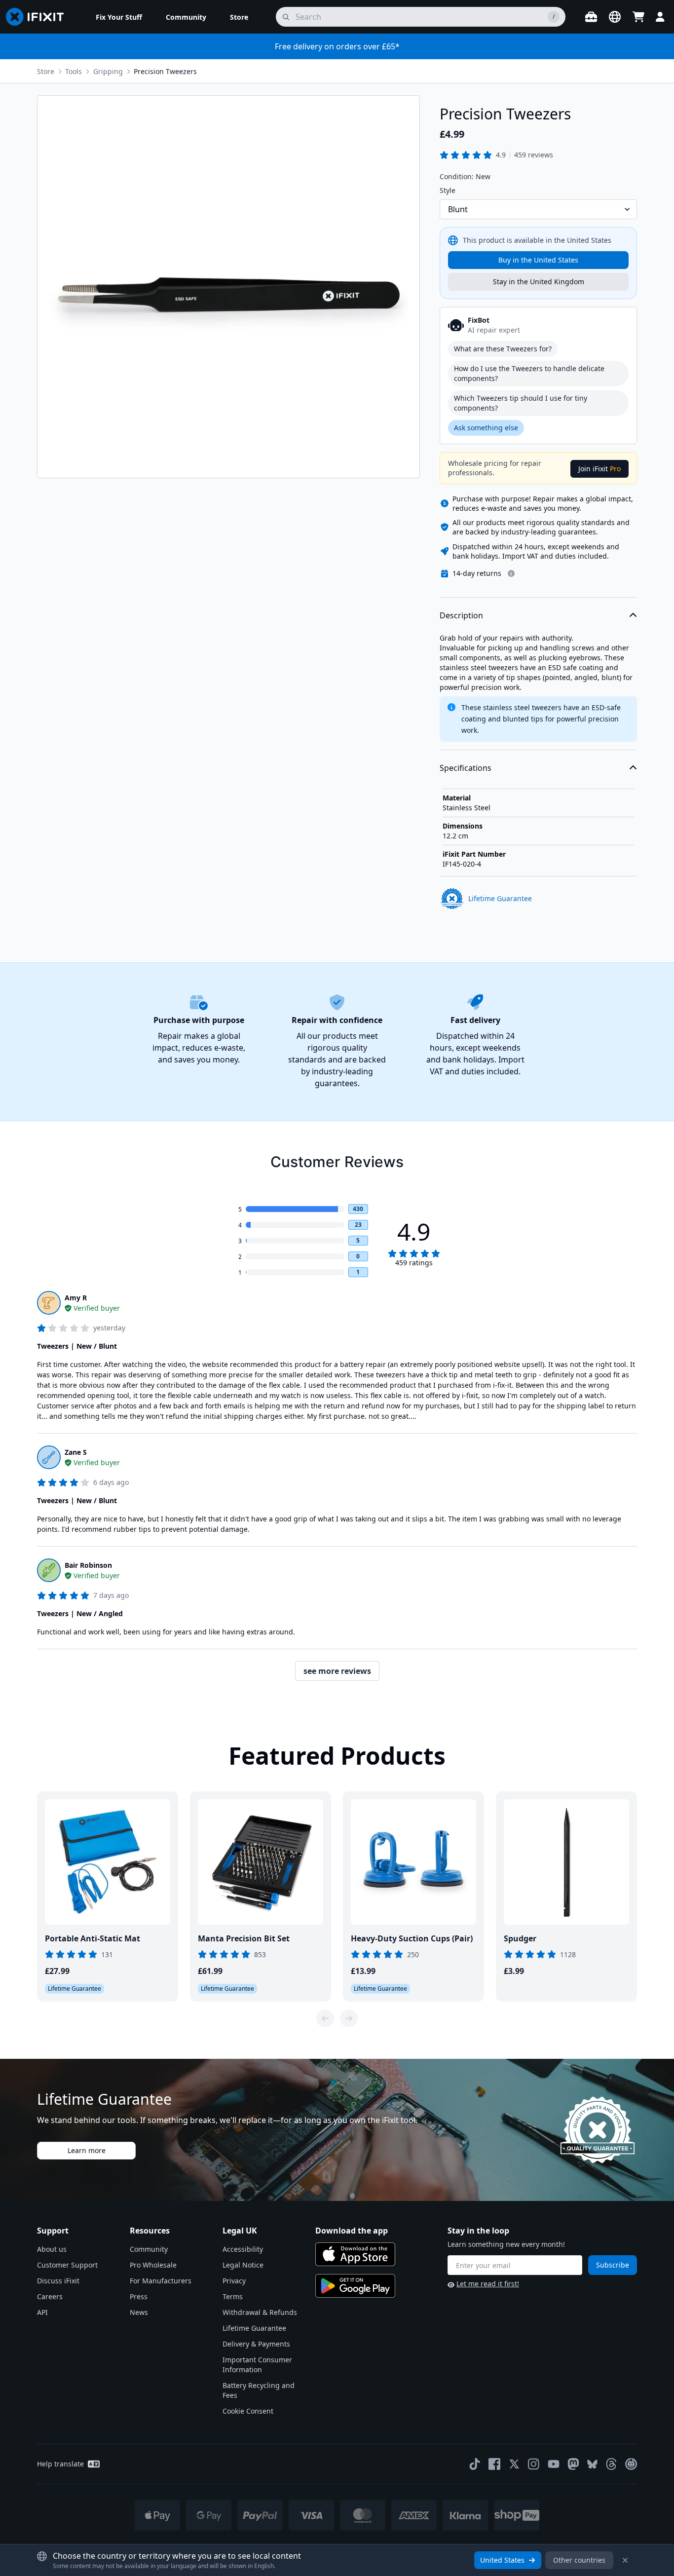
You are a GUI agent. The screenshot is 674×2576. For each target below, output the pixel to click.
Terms (233, 2296)
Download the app (352, 2231)
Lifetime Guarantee (254, 2328)
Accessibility (243, 2249)
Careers (50, 2296)
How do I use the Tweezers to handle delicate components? (529, 373)
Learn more (87, 2150)
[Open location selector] (615, 17)
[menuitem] (119, 17)
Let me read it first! (488, 2284)
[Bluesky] (592, 2464)
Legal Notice (243, 2265)
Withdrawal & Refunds (260, 2312)
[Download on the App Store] (355, 2254)
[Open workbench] (591, 17)
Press (139, 2296)
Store (46, 71)
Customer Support (67, 2265)
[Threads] (611, 2464)
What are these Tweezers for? (503, 349)
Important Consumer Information (257, 2365)
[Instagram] (534, 2464)
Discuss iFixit (58, 2281)
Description (461, 615)
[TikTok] (475, 2464)
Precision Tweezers (165, 71)
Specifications (466, 768)
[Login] (660, 17)
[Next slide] (349, 2018)
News (139, 2312)
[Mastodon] (573, 2464)
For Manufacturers (161, 2281)
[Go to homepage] (39, 17)
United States (502, 2560)
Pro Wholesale (153, 2265)
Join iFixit (599, 469)
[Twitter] (514, 2464)
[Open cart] (638, 17)
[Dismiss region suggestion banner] (625, 2560)
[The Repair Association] (631, 2464)
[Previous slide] (325, 2018)
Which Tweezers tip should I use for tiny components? (521, 403)
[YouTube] (554, 2464)
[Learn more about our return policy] (511, 573)
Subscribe (613, 2265)
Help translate (60, 2464)
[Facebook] (494, 2464)
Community (149, 2249)
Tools (74, 71)
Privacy (234, 2281)
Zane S (76, 1452)
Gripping (108, 71)
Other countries (579, 2560)
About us (52, 2249)
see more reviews (337, 1671)
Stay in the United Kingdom (539, 282)
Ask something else (486, 428)
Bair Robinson (88, 1565)
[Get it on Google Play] (355, 2286)
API (42, 2312)
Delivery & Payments (256, 2344)
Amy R (76, 1298)
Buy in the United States (538, 260)
